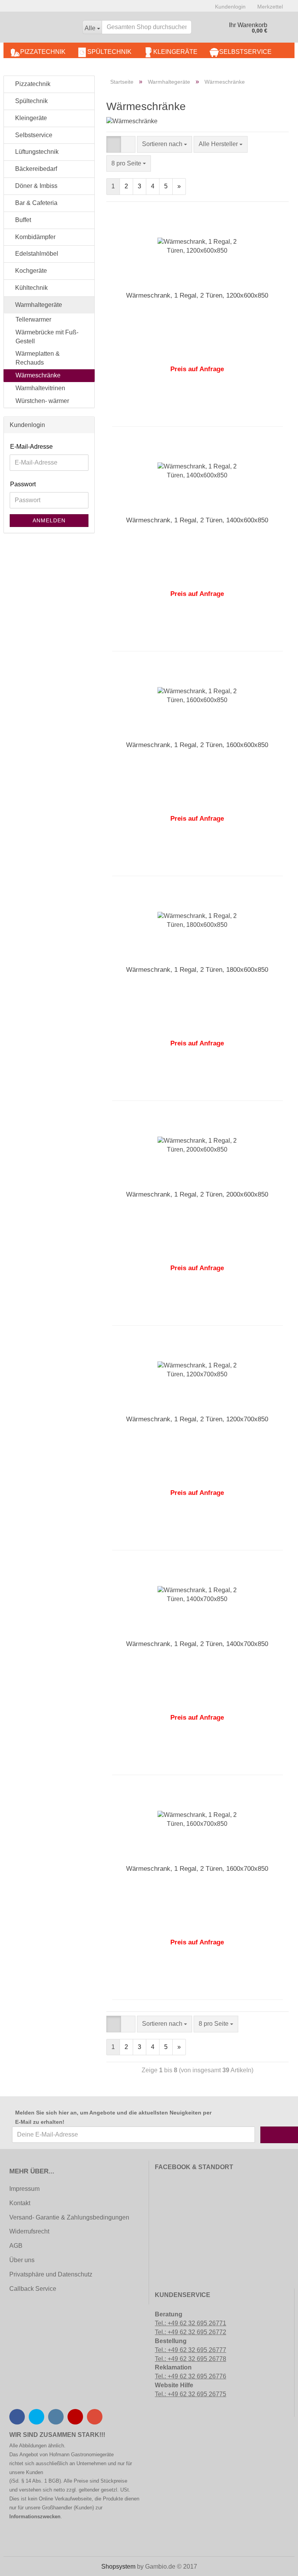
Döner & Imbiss (36, 186)
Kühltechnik (31, 288)
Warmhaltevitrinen (40, 388)
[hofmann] (40, 29)
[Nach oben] (21, 2564)
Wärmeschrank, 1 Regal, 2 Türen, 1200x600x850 (197, 295)
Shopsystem (118, 2567)
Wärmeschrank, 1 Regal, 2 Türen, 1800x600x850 (197, 970)
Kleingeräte (175, 52)
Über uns (22, 2260)
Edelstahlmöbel (36, 254)
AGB (16, 2246)
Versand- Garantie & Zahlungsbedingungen (69, 2217)
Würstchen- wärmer (42, 401)
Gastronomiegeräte (92, 2455)
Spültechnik (109, 52)
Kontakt (20, 2203)
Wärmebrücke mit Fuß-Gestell (47, 337)
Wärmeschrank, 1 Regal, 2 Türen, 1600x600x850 (197, 745)
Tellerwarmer (33, 319)
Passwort (23, 484)
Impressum (24, 2189)
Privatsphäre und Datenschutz (51, 2274)
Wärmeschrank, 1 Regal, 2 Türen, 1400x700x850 (197, 1644)
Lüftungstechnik (36, 152)
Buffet (22, 220)
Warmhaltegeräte (38, 305)
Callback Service (33, 2289)
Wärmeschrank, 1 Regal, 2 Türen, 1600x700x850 (197, 1869)
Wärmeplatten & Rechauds (38, 358)
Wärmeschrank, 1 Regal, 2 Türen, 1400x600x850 (197, 520)
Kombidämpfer (35, 237)
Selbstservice (245, 52)
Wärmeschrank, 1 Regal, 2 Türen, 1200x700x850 (197, 1419)
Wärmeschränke (38, 375)
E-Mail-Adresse (31, 447)
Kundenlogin (230, 7)
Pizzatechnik (43, 52)
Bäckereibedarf (35, 169)
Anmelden (49, 520)
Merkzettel (270, 7)
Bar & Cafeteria (36, 203)
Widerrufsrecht (29, 2231)
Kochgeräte (30, 271)
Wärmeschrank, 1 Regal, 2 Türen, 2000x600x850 (197, 1194)
